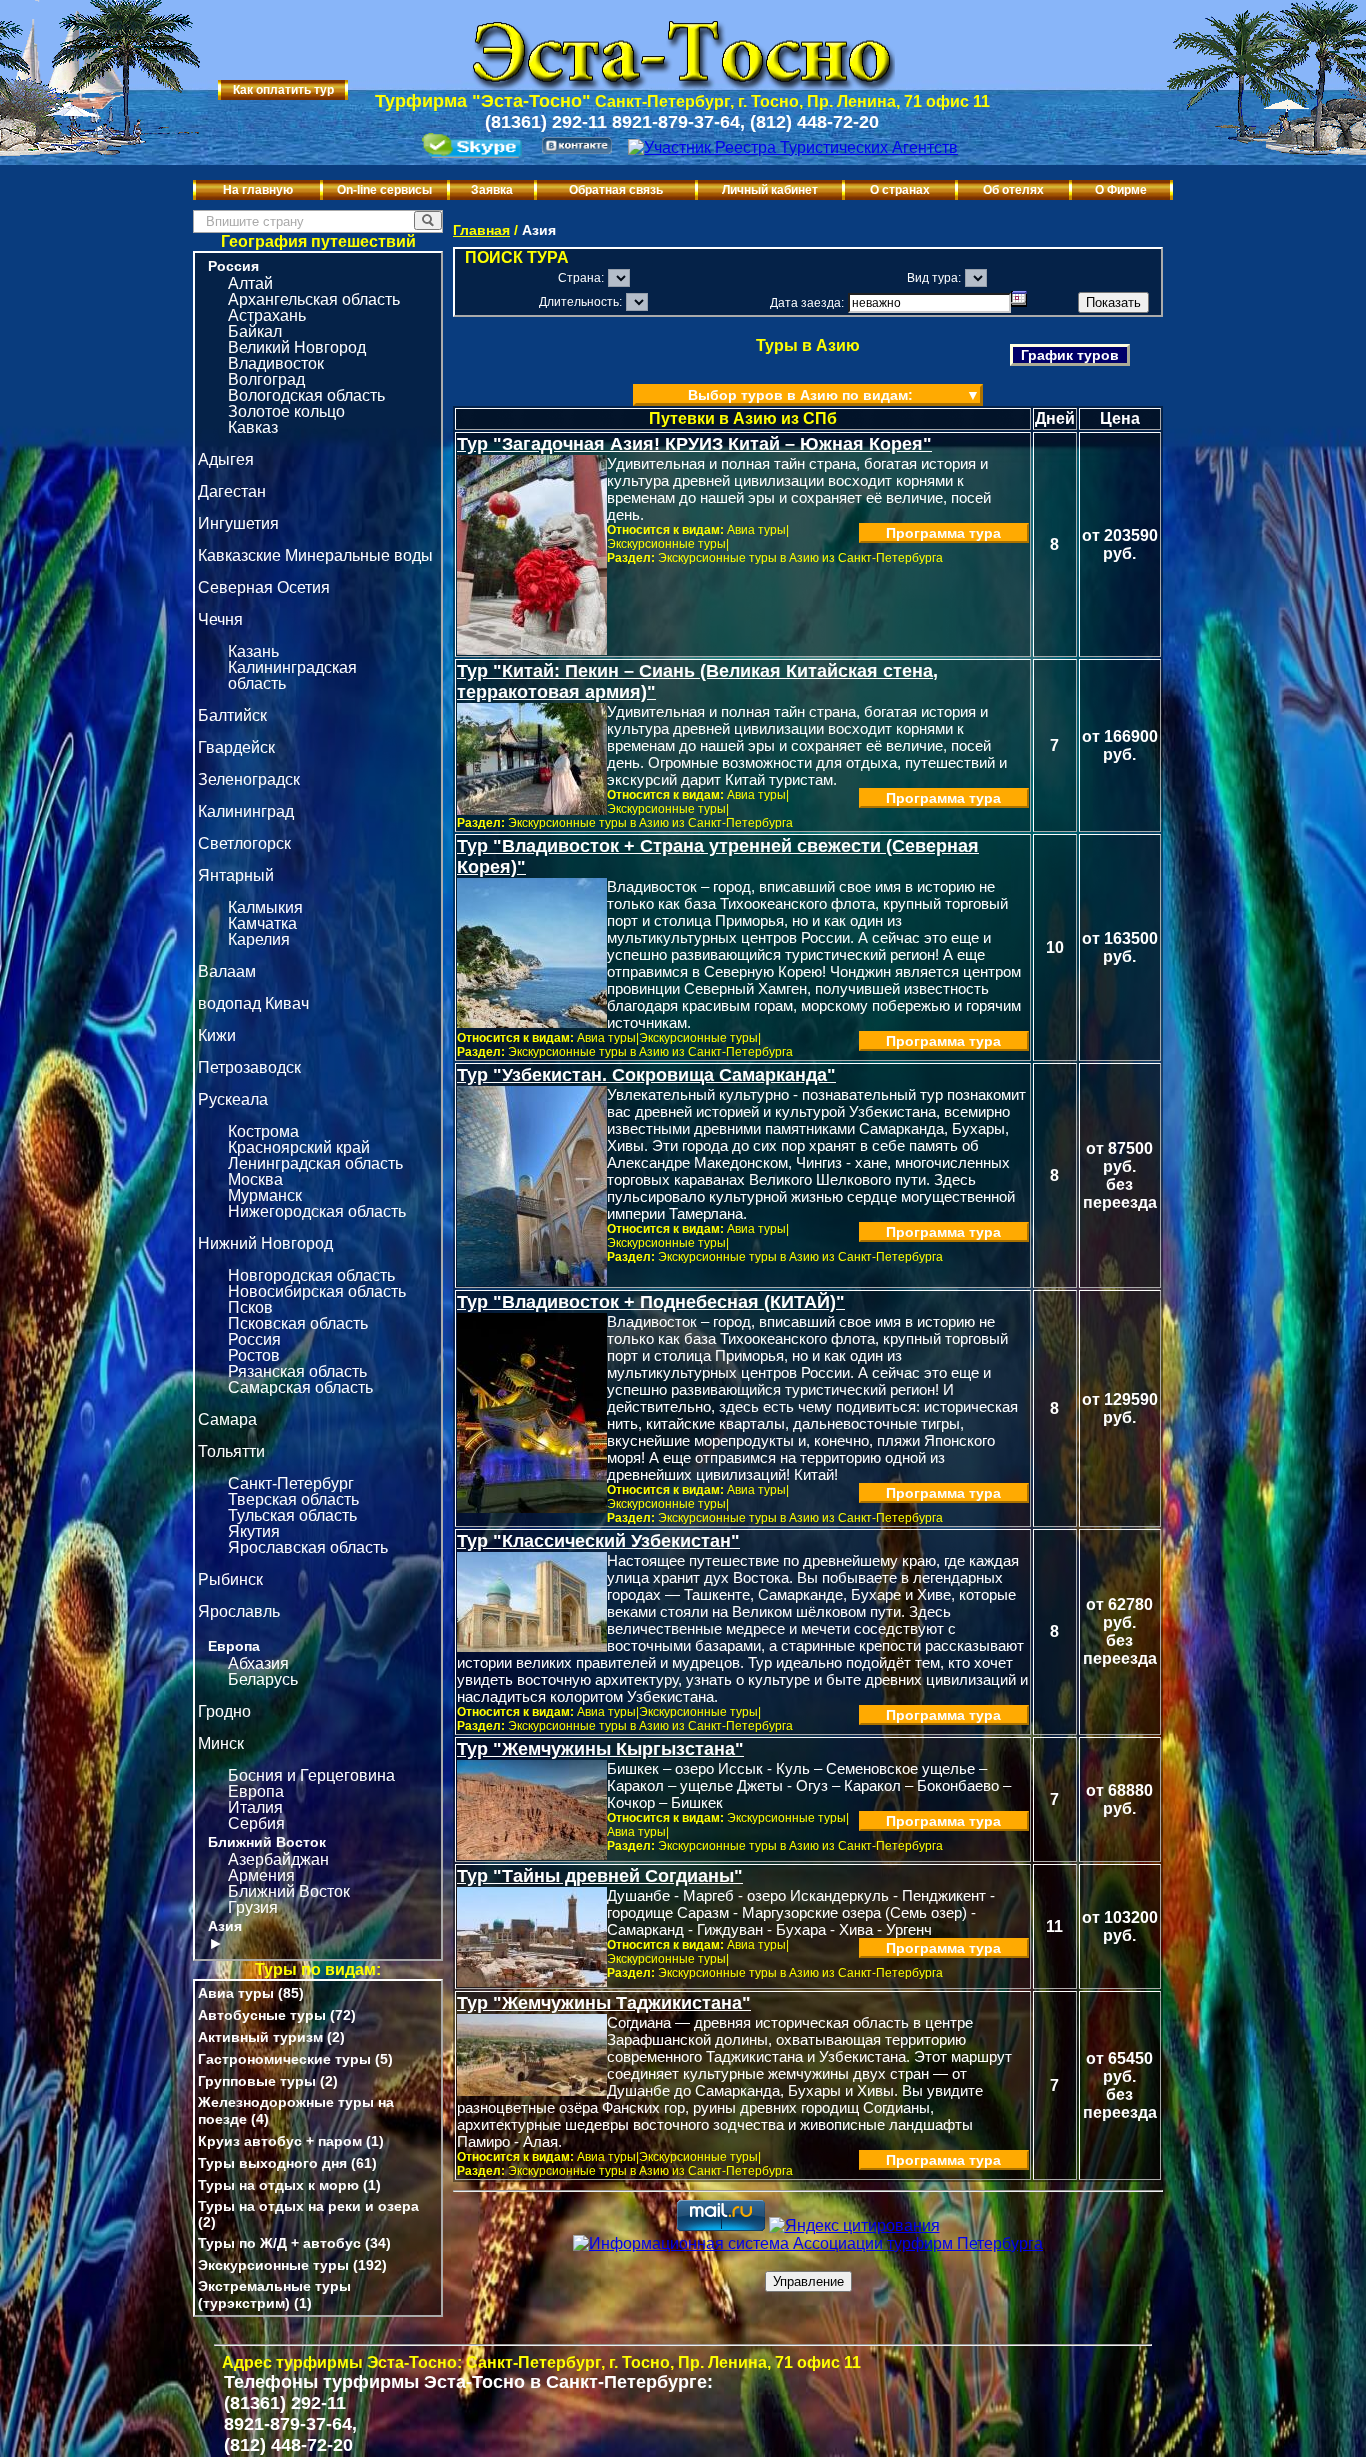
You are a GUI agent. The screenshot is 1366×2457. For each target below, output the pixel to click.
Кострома (263, 1131)
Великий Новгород (297, 347)
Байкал (255, 331)
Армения (261, 1875)
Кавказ (253, 427)
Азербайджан (278, 1859)
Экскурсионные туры (273, 2265)
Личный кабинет (770, 190)
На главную (258, 190)
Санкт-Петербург (291, 1483)
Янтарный (236, 875)
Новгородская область (311, 1275)
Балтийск (232, 715)
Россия (233, 266)
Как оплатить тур (283, 90)
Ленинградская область (315, 1163)
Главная (481, 230)
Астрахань (267, 315)
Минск (221, 1743)
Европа (234, 1646)
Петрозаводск (249, 1067)
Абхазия (258, 1663)
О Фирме (1121, 190)
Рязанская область (297, 1371)
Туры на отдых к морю (278, 2185)
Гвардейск (236, 747)
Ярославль (239, 1611)
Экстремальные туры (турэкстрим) (274, 2294)
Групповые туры (257, 2081)
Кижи (217, 1035)
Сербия (256, 1823)
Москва (255, 1179)
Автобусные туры (262, 2015)
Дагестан (232, 491)
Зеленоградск (249, 779)
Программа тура (943, 533)
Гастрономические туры (284, 2059)
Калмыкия (265, 907)
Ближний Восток (267, 1842)
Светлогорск (244, 843)
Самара (227, 1419)
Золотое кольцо (286, 411)
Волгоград (266, 379)
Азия (225, 1926)
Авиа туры (236, 1993)
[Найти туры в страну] (428, 220)
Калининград (246, 811)
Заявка (492, 190)
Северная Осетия (264, 587)
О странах (900, 190)
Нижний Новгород (265, 1243)
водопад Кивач (253, 1003)
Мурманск (265, 1195)
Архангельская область (314, 299)
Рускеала (233, 1099)
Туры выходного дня (272, 2163)
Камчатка (262, 923)
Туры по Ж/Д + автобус (279, 2243)
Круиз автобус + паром (280, 2141)
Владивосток (276, 363)
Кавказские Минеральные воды (315, 555)
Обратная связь (616, 190)
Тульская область (292, 1515)
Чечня (220, 619)
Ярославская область (308, 1547)
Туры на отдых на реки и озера (308, 2206)
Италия (255, 1807)
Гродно (224, 1711)
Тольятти (231, 1451)
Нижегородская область (317, 1211)
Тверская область (293, 1499)
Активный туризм (260, 2037)
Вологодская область (306, 395)
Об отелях (1013, 190)
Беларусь (263, 1679)
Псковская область (298, 1323)
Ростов (254, 1355)
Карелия (259, 939)
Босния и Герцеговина (311, 1775)
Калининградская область (292, 675)
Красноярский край (299, 1147)
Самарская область (300, 1387)
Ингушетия (238, 523)
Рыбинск (230, 1579)
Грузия (253, 1907)
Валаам (227, 971)
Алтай (250, 283)
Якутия (254, 1531)
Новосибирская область (317, 1291)
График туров (1070, 355)
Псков (250, 1307)
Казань (253, 651)
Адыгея (226, 459)
